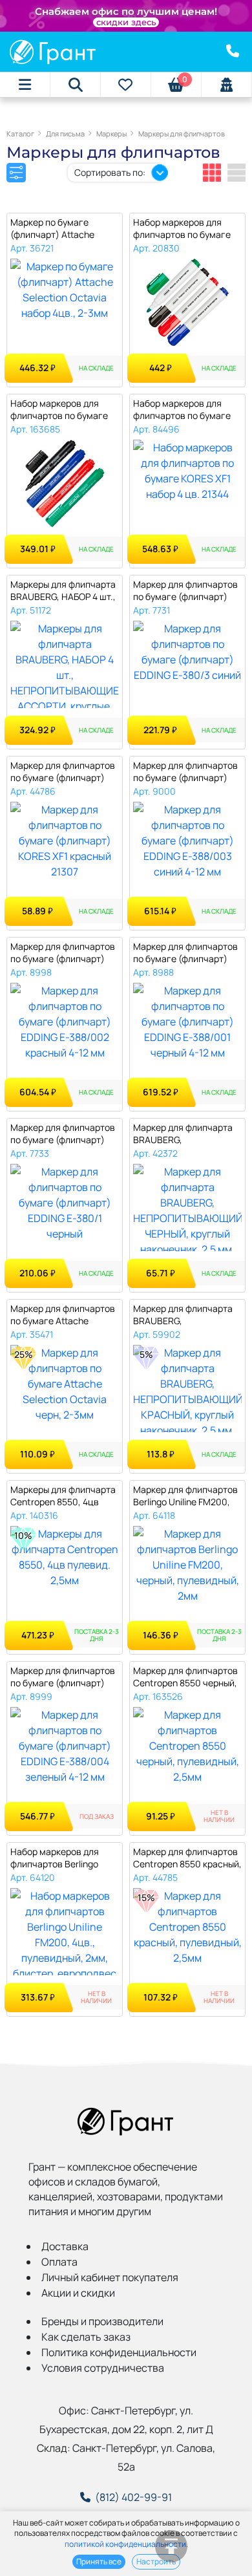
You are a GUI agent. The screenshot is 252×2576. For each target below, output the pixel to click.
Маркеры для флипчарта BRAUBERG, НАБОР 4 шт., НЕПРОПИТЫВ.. (63, 591)
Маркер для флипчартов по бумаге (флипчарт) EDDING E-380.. (185, 591)
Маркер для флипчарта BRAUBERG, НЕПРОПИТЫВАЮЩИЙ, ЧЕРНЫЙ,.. (183, 1134)
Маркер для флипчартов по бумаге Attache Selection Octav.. (63, 1315)
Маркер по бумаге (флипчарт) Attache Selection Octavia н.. (53, 229)
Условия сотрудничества (103, 2368)
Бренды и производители (102, 2321)
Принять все (99, 2561)
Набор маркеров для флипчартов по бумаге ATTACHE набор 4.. (182, 229)
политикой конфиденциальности (125, 2544)
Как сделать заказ (86, 2337)
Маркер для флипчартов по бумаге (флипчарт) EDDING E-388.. (185, 772)
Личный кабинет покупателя (110, 2277)
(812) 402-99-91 (133, 2497)
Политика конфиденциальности (119, 2352)
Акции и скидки (78, 2293)
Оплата (59, 2262)
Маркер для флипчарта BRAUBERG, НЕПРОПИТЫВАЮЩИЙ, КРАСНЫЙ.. (183, 1315)
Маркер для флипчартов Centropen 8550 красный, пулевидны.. (187, 1858)
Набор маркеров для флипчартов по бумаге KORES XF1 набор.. (182, 410)
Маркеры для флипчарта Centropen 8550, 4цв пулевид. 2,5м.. (63, 1496)
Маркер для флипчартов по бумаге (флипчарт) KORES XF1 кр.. (63, 772)
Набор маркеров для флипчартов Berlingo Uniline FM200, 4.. (55, 1858)
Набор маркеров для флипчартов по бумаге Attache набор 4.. (59, 410)
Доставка (65, 2246)
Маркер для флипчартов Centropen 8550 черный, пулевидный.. (185, 1677)
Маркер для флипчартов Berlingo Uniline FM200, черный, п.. (185, 1496)
